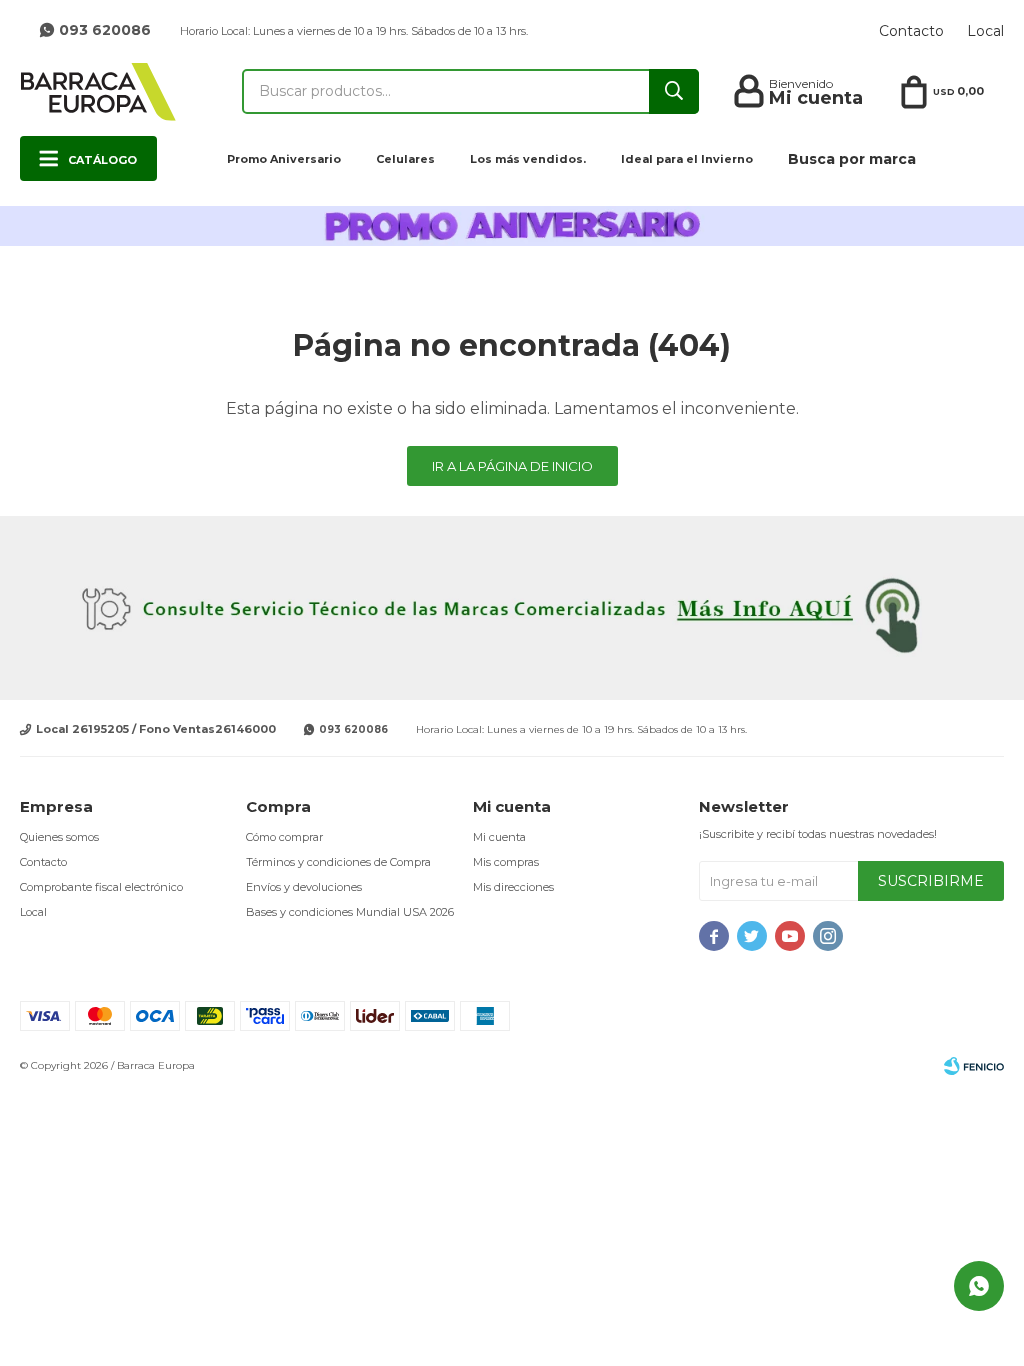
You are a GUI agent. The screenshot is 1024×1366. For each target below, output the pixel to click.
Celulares (405, 159)
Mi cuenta (499, 837)
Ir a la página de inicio (512, 466)
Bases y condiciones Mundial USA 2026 (350, 912)
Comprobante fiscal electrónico (101, 887)
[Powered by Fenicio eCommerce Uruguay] (974, 1066)
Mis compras (506, 862)
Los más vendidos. (528, 159)
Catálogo (102, 160)
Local (985, 31)
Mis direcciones (513, 887)
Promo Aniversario (284, 159)
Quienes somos (59, 837)
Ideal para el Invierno (687, 159)
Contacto (911, 31)
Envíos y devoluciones (304, 887)
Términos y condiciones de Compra (338, 862)
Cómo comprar (284, 837)
